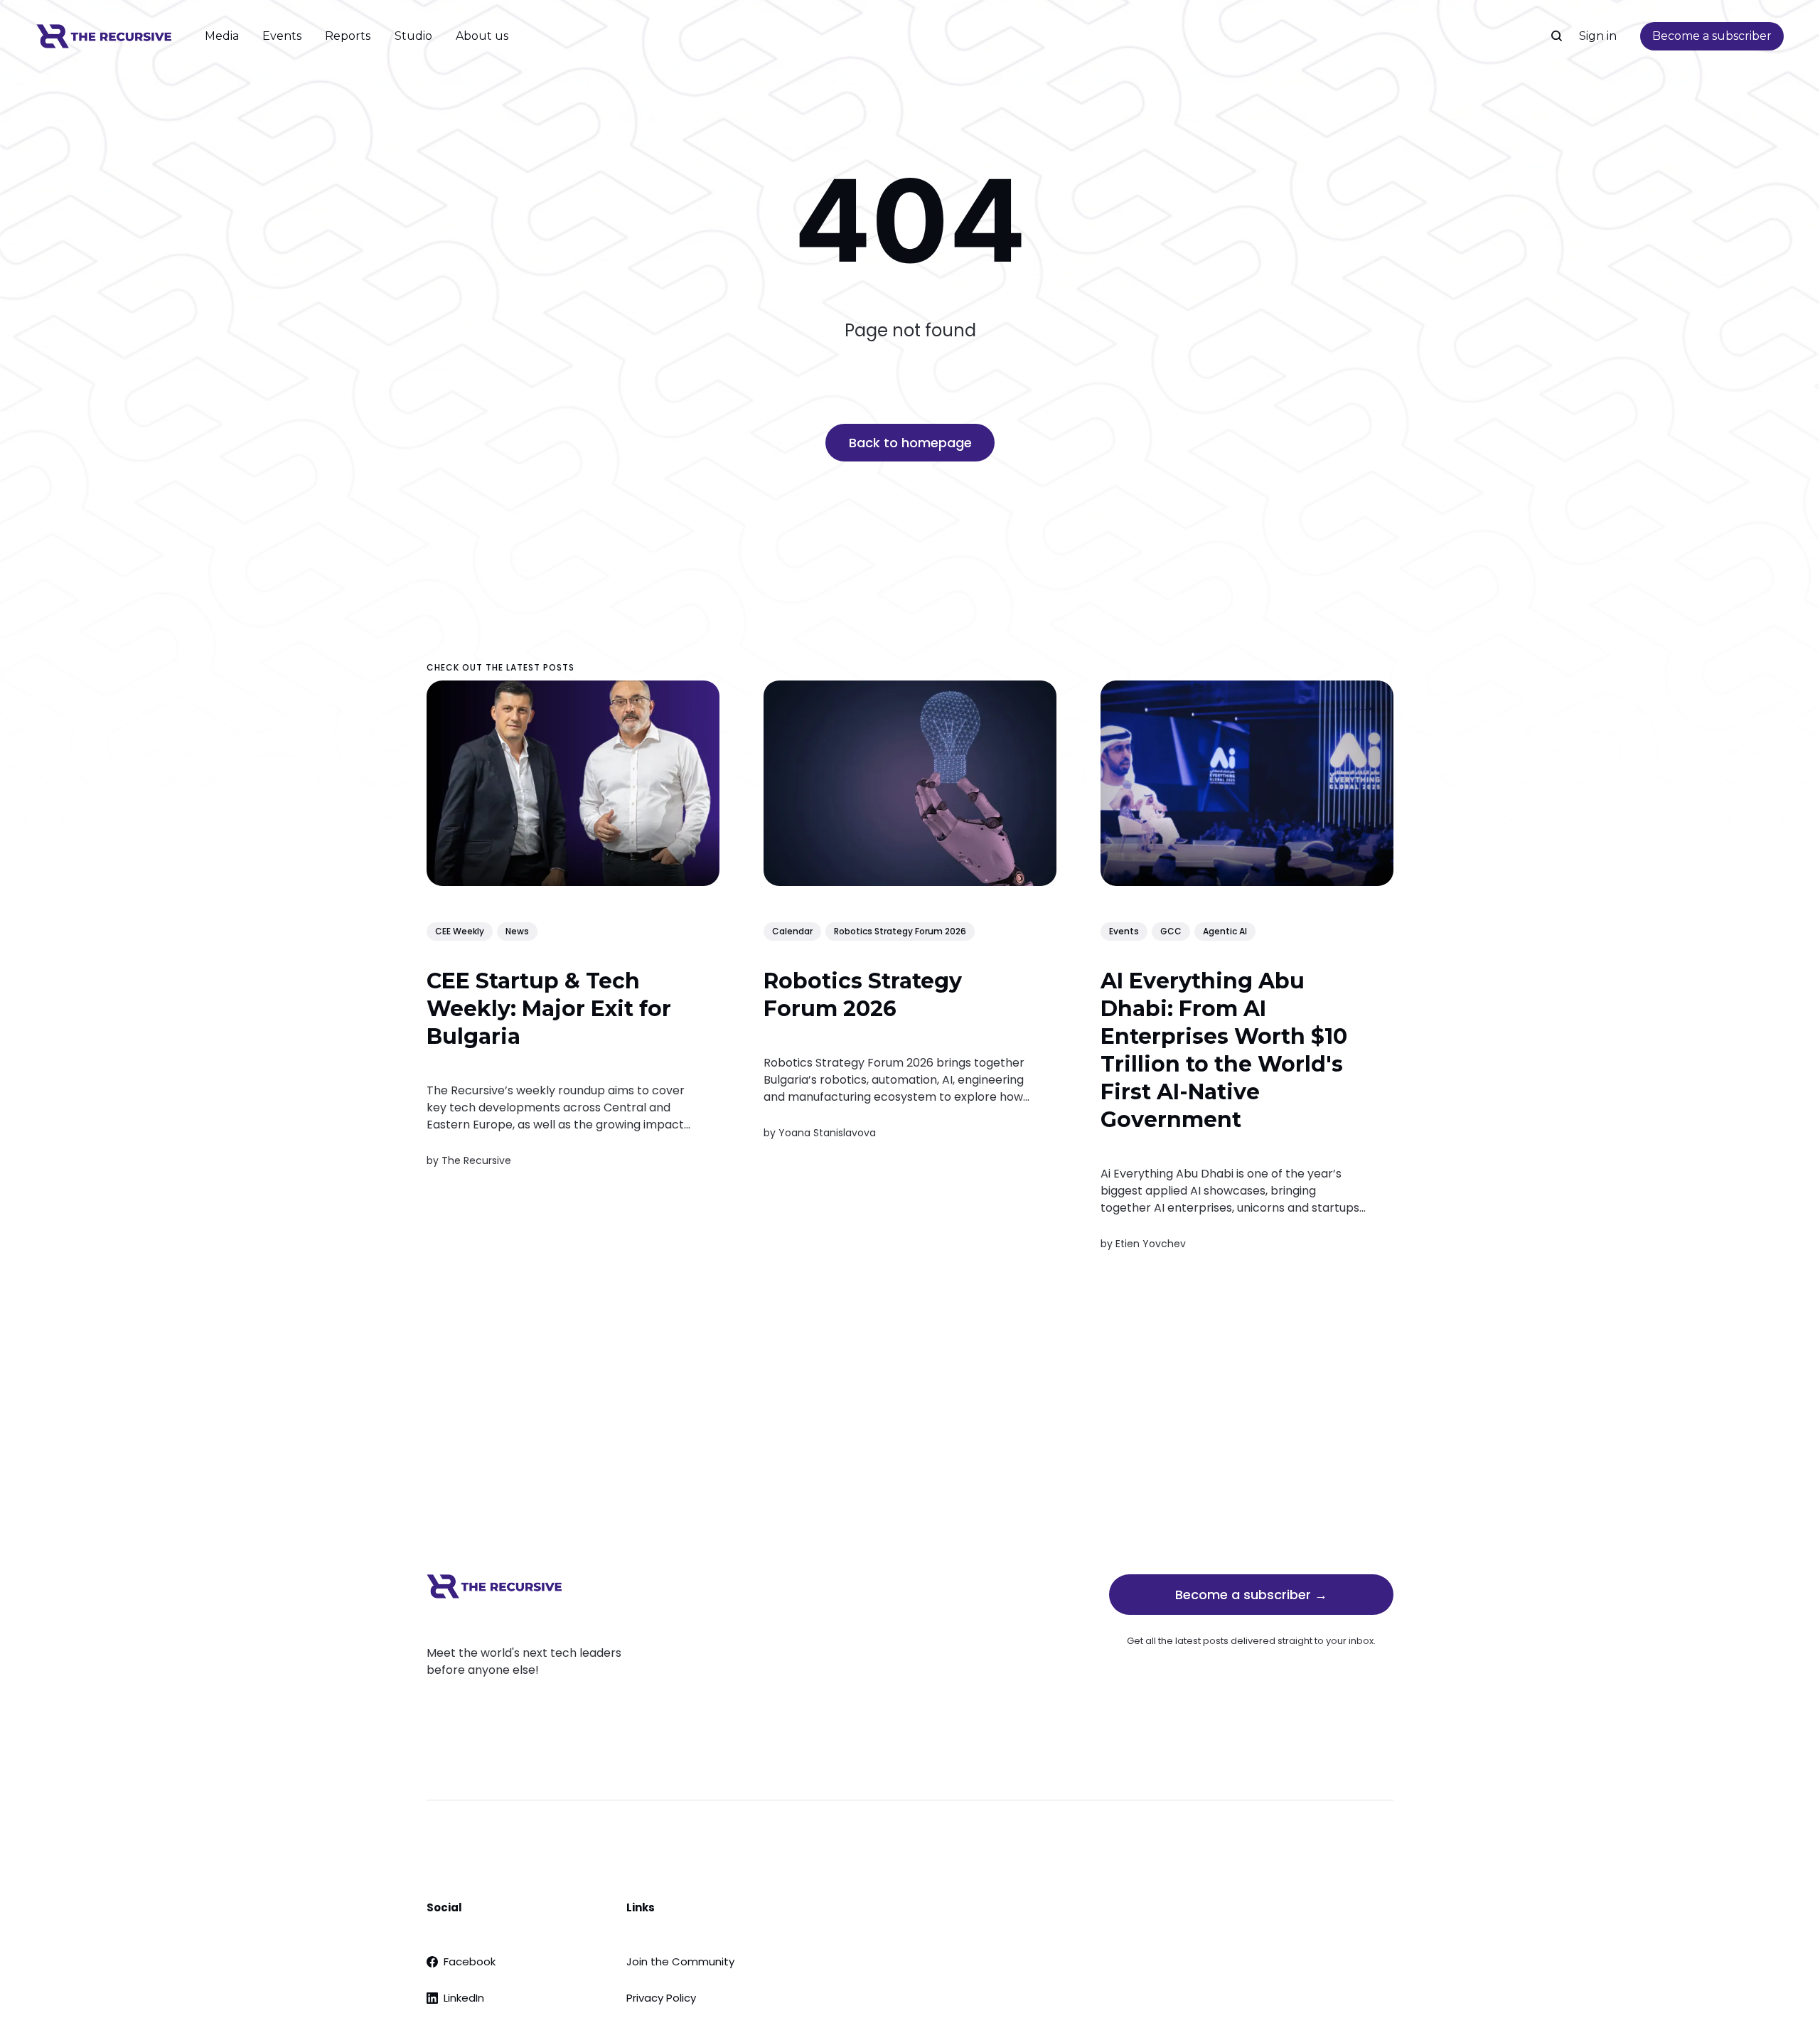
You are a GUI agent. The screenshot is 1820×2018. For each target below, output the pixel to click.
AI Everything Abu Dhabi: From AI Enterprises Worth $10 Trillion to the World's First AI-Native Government (1224, 1051)
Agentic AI (1225, 931)
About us (482, 36)
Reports (348, 36)
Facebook (470, 1961)
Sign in (1598, 36)
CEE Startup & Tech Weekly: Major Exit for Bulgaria (549, 1009)
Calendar (792, 931)
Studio (413, 36)
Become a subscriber (1712, 36)
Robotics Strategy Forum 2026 (900, 931)
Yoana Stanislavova (827, 1133)
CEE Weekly (460, 931)
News (517, 931)
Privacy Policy (661, 1998)
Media (222, 36)
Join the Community (680, 1961)
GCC (1171, 931)
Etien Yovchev (1151, 1244)
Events (282, 36)
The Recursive (476, 1160)
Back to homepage (910, 443)
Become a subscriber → (1251, 1595)
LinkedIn (464, 1998)
